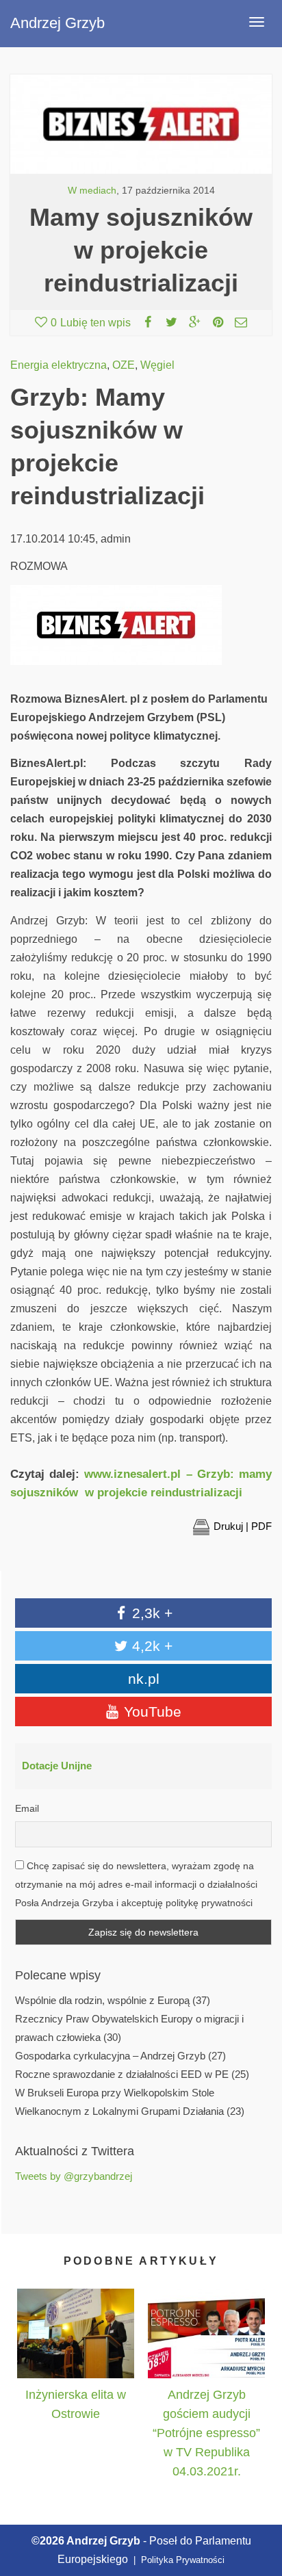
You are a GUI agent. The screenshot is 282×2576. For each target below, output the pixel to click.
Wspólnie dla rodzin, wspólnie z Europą (102, 2001)
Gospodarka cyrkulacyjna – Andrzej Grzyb (110, 2056)
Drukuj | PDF (243, 1526)
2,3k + (150, 1613)
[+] (76, 2334)
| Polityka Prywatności (178, 2560)
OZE (124, 365)
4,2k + (150, 1646)
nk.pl (144, 1679)
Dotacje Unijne (57, 1766)
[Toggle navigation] (257, 22)
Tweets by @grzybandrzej (74, 2176)
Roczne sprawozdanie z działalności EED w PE (122, 2074)
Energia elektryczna (59, 365)
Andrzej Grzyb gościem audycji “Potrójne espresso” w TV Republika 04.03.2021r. (206, 2433)
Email (27, 1808)
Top (256, 2502)
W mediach (92, 191)
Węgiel (157, 365)
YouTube (151, 1712)
